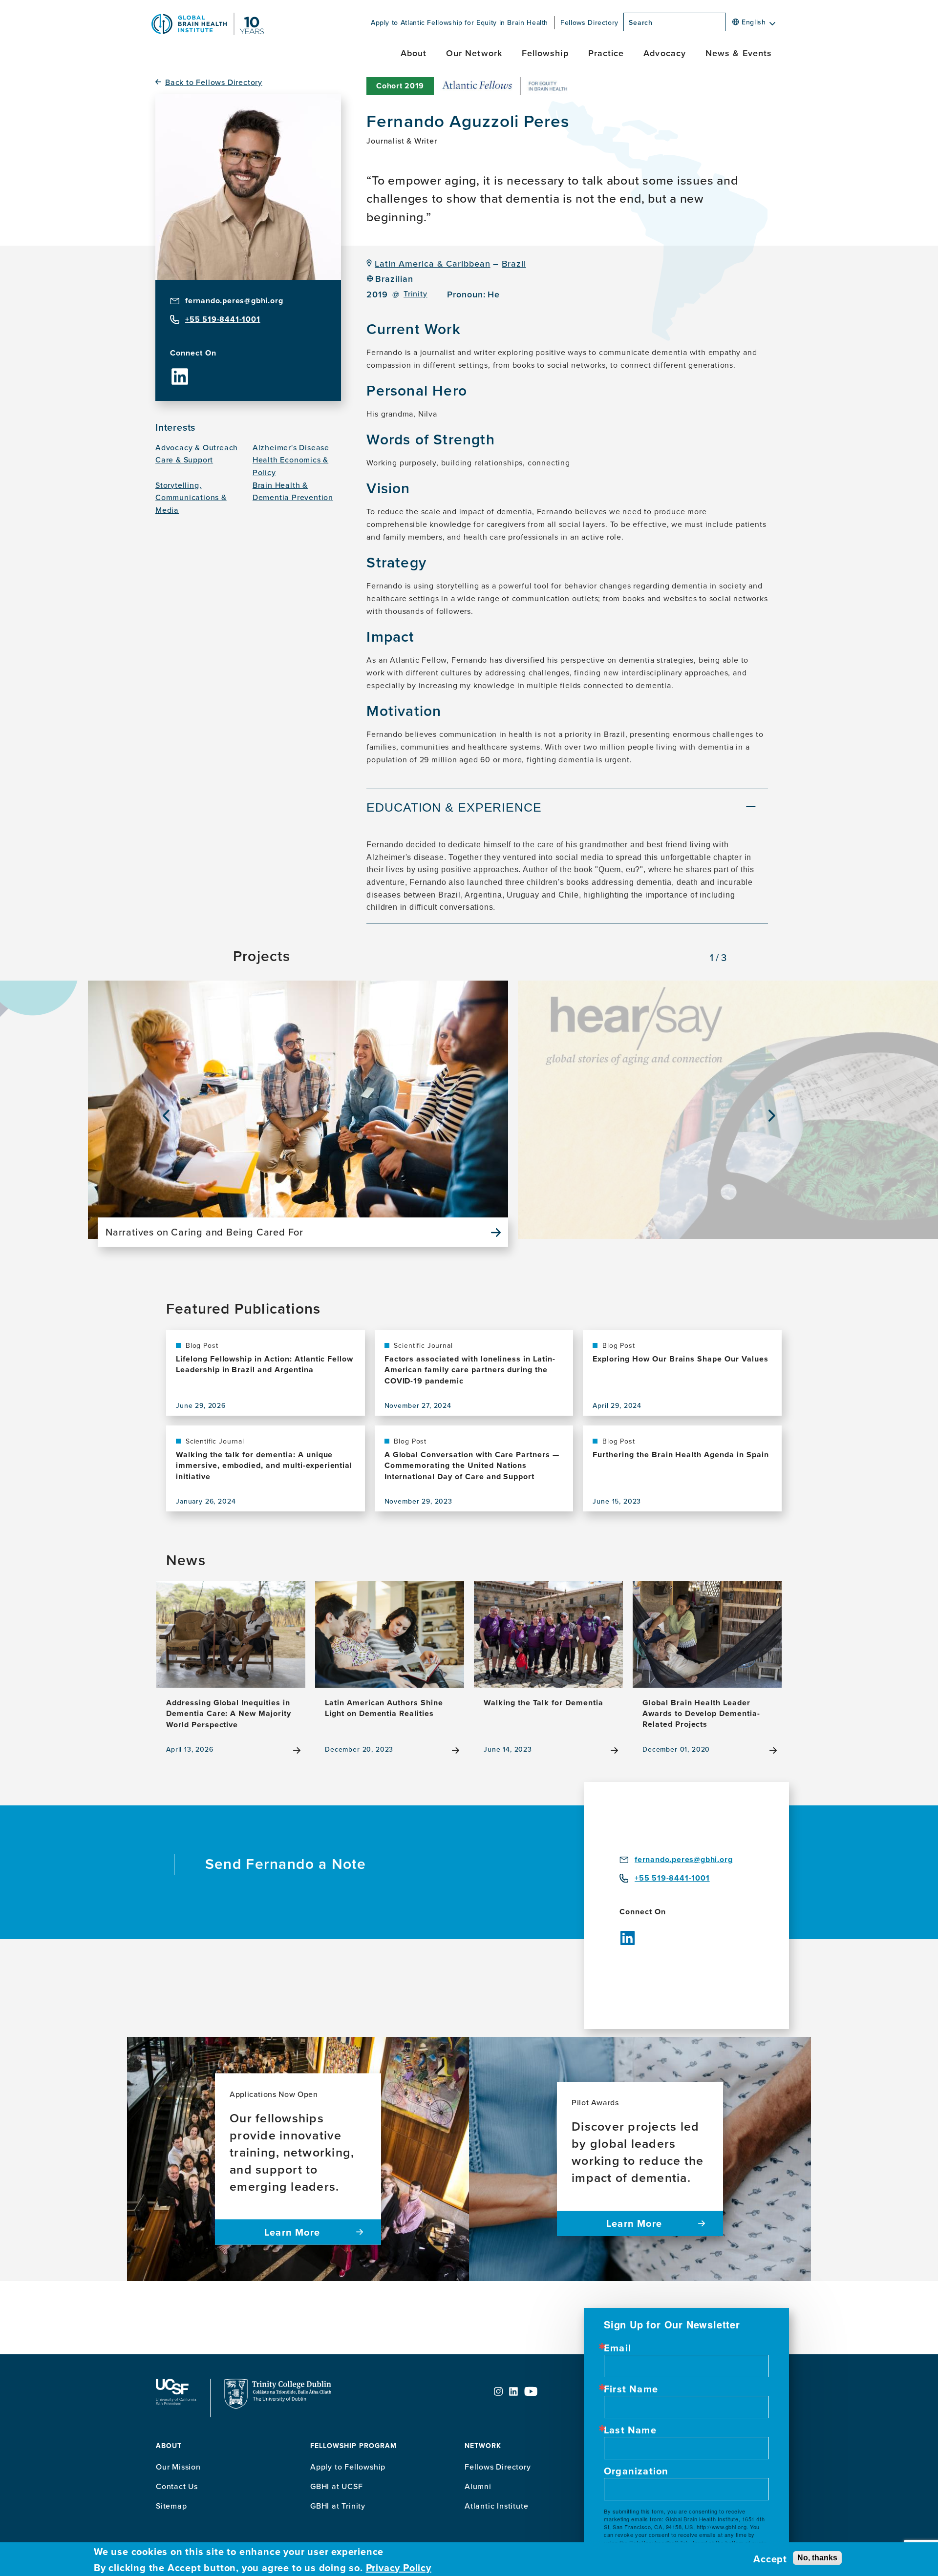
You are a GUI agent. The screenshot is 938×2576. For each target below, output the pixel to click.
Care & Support (184, 460)
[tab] (567, 809)
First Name (631, 2389)
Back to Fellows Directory (214, 82)
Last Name (630, 2430)
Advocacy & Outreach (197, 447)
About (414, 53)
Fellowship (545, 53)
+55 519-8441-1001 (223, 319)
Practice (606, 53)
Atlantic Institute (496, 2506)
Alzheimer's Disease (291, 447)
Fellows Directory (589, 22)
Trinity (416, 294)
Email (618, 2348)
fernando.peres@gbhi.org (234, 301)
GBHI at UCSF (337, 2486)
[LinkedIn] (180, 369)
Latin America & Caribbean (433, 263)
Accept (770, 2559)
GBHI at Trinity (338, 2506)
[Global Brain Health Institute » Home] (208, 32)
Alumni (478, 2486)
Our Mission (178, 2467)
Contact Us (177, 2486)
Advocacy (665, 53)
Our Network (474, 53)
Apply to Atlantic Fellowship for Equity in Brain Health (459, 22)
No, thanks (817, 2557)
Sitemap (171, 2506)
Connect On (193, 353)
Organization (636, 2471)
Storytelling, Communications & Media (191, 497)
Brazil (514, 263)
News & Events (739, 53)
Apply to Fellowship (348, 2467)
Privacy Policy (399, 2568)
